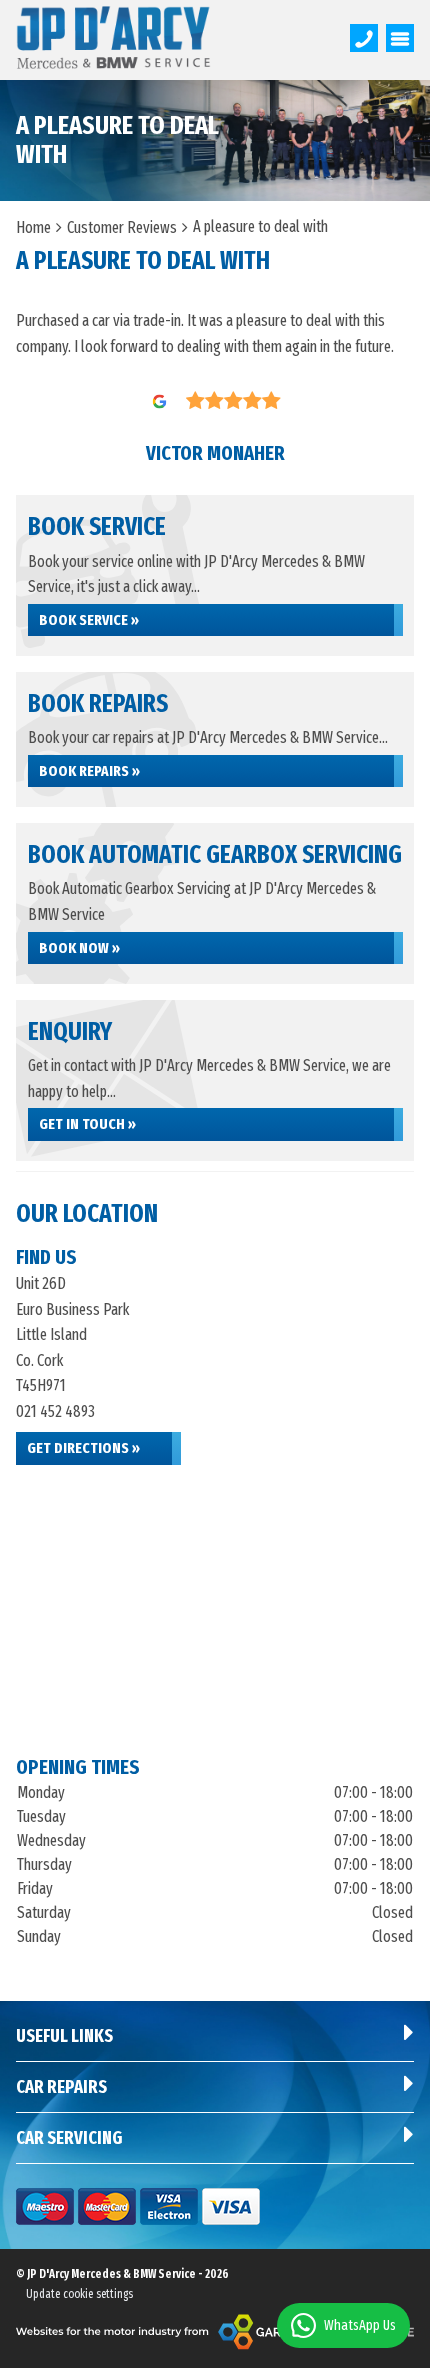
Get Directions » (83, 1448)
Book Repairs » (89, 771)
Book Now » (79, 948)
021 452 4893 (55, 1411)
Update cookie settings (79, 2294)
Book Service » (89, 620)
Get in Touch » (87, 1124)
